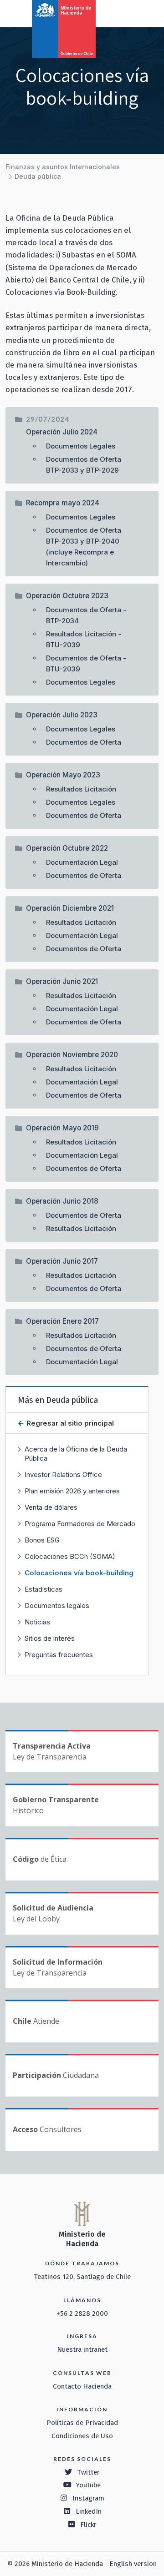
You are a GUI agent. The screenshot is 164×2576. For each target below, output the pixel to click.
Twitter (88, 2472)
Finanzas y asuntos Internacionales (63, 167)
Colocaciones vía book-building (79, 1573)
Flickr (88, 2525)
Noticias (37, 1622)
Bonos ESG (42, 1540)
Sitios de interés (50, 1638)
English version (133, 2564)
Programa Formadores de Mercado (80, 1524)
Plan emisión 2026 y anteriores (72, 1491)
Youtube (88, 2485)
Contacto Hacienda (82, 2386)
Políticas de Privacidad (82, 2423)
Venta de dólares (51, 1507)
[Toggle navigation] (119, 13)
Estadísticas (44, 1589)
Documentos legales (57, 1606)
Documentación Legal (82, 862)
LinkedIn (89, 2511)
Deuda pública (38, 176)
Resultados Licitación (81, 789)
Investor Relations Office (63, 1475)
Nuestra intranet (82, 2349)
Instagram (88, 2498)
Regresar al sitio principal (69, 1423)
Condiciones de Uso (82, 2436)
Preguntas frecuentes (59, 1655)
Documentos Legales (81, 446)
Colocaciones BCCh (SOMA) (70, 1556)
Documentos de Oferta (84, 742)
